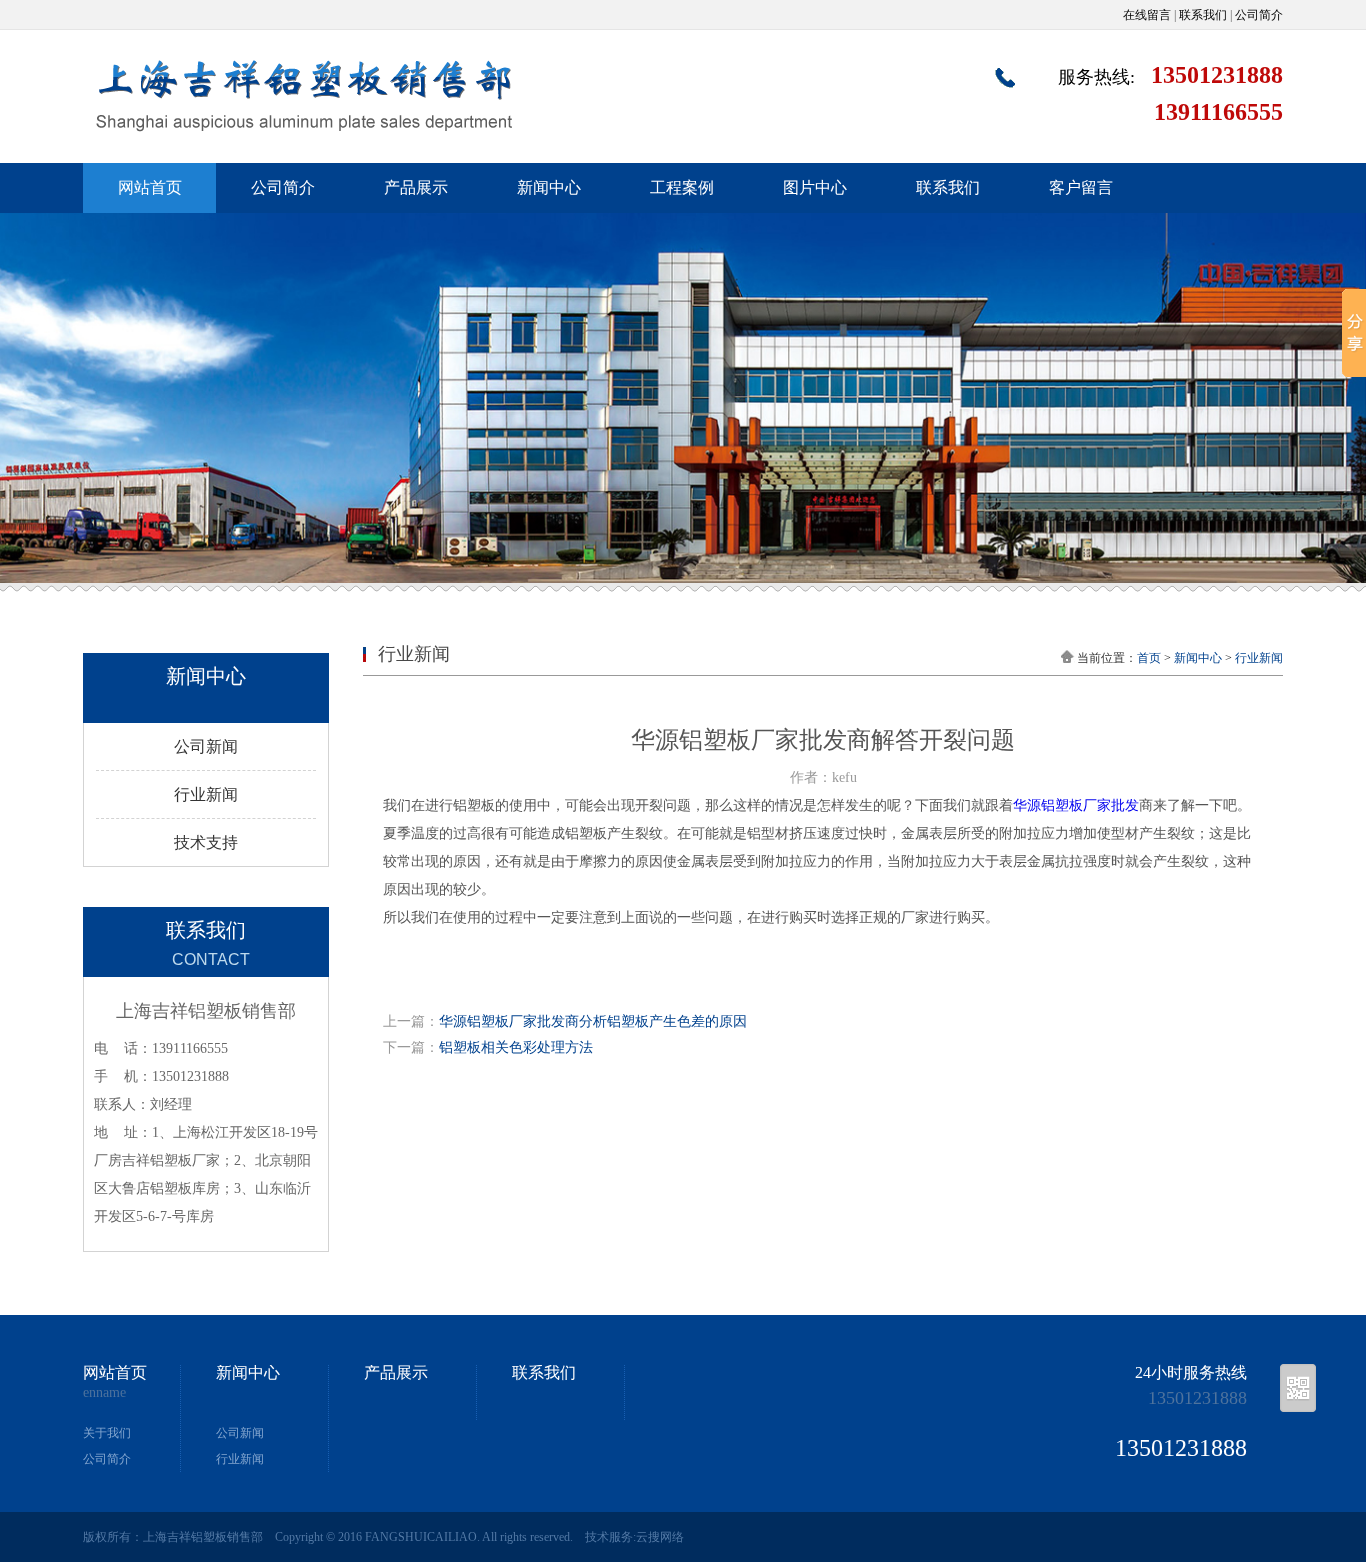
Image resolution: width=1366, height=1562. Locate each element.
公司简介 (1259, 15)
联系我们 (1203, 15)
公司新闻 (206, 746)
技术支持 (206, 842)
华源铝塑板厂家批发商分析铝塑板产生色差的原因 (593, 1021)
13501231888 (1197, 1398)
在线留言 (1147, 15)
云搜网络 (660, 1537)
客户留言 (1081, 187)
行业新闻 (206, 794)
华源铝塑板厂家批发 (1076, 805)
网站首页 (150, 187)
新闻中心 (549, 187)
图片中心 (815, 187)
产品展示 (416, 187)
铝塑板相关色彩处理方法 (516, 1047)
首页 (1149, 658)
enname (104, 1393)
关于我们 (107, 1433)
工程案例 (682, 187)
